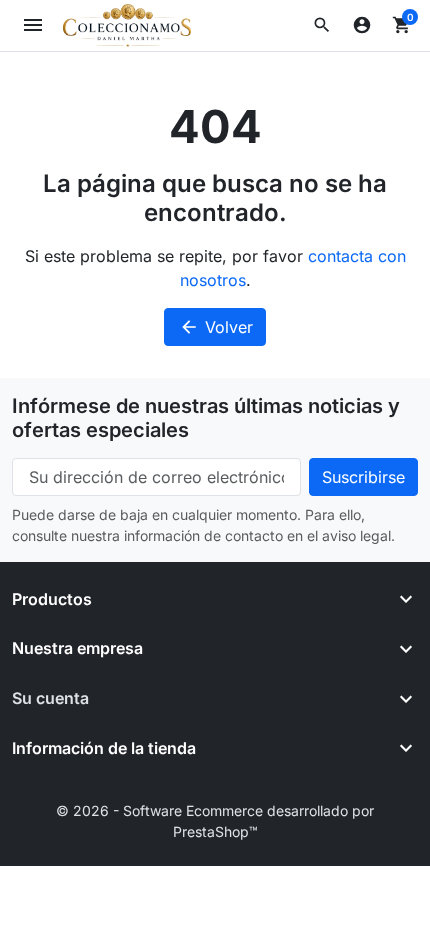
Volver (216, 327)
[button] (322, 25)
